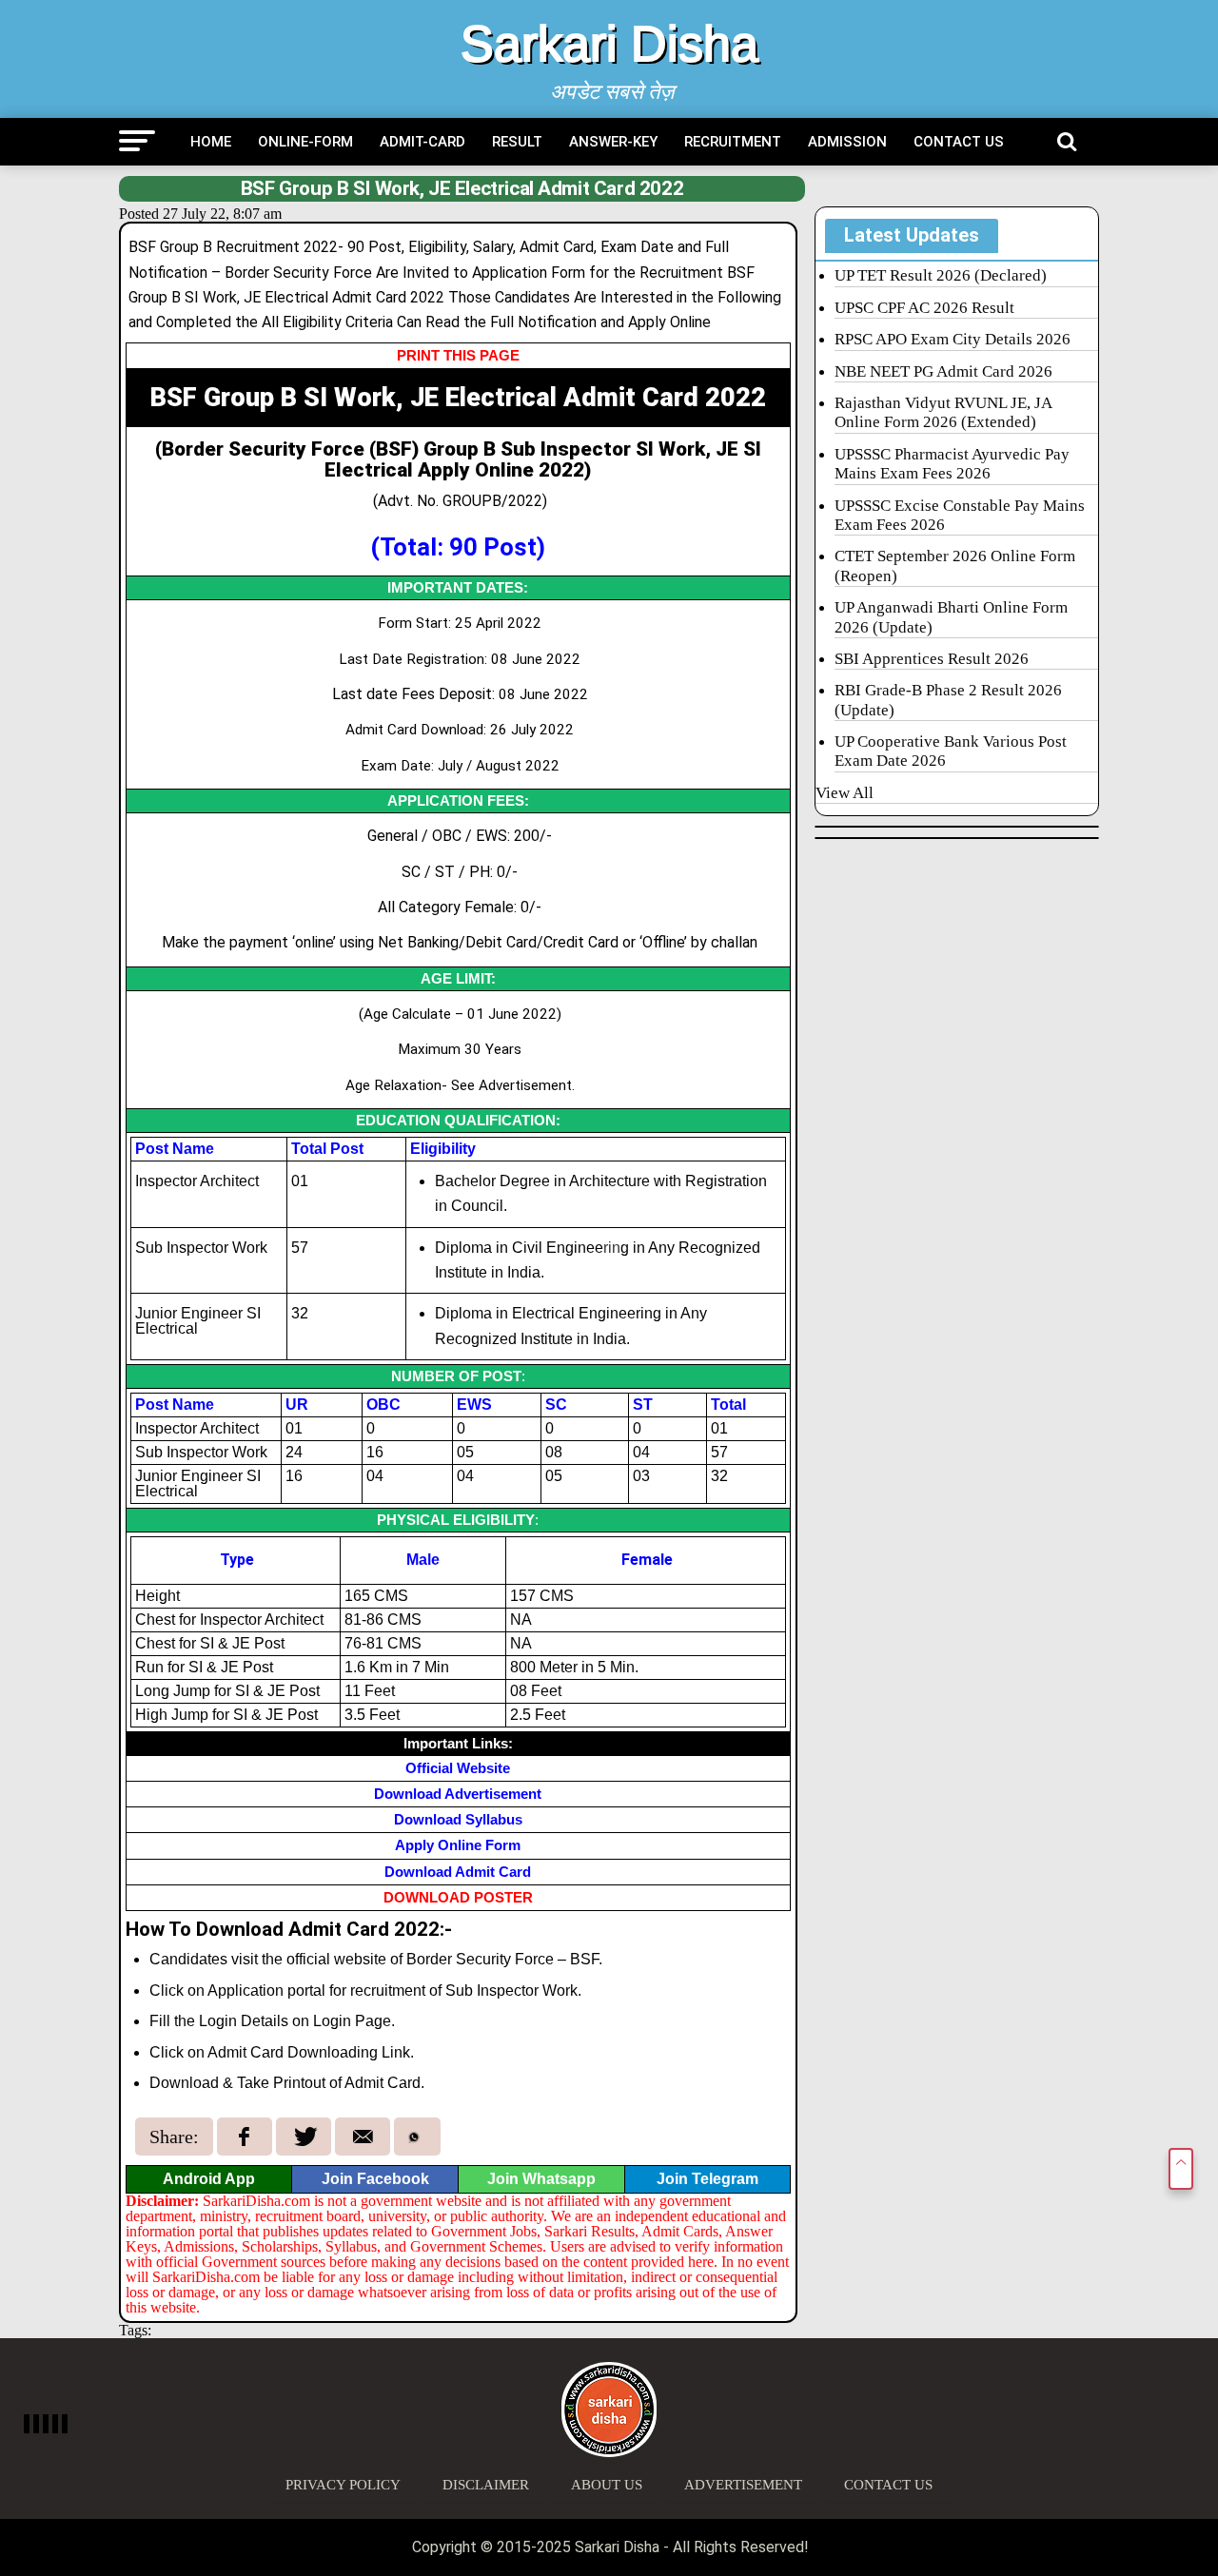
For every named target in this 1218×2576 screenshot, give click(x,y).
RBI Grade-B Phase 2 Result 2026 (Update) (948, 700)
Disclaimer (486, 2485)
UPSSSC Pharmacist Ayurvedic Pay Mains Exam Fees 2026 (952, 464)
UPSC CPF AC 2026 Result (924, 308)
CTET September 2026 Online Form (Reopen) (955, 566)
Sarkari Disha (609, 44)
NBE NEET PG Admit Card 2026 (943, 371)
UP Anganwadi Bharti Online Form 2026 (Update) (951, 617)
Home (211, 142)
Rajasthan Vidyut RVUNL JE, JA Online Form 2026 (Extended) (943, 412)
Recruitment (733, 142)
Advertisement (743, 2485)
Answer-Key (613, 142)
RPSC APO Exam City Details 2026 (953, 339)
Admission (847, 142)
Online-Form (305, 142)
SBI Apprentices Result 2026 (932, 659)
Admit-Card (422, 142)
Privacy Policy (343, 2485)
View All (845, 793)
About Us (607, 2485)
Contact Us (959, 142)
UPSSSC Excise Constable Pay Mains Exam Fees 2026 (960, 515)
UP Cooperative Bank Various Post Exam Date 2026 (951, 751)
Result (517, 142)
